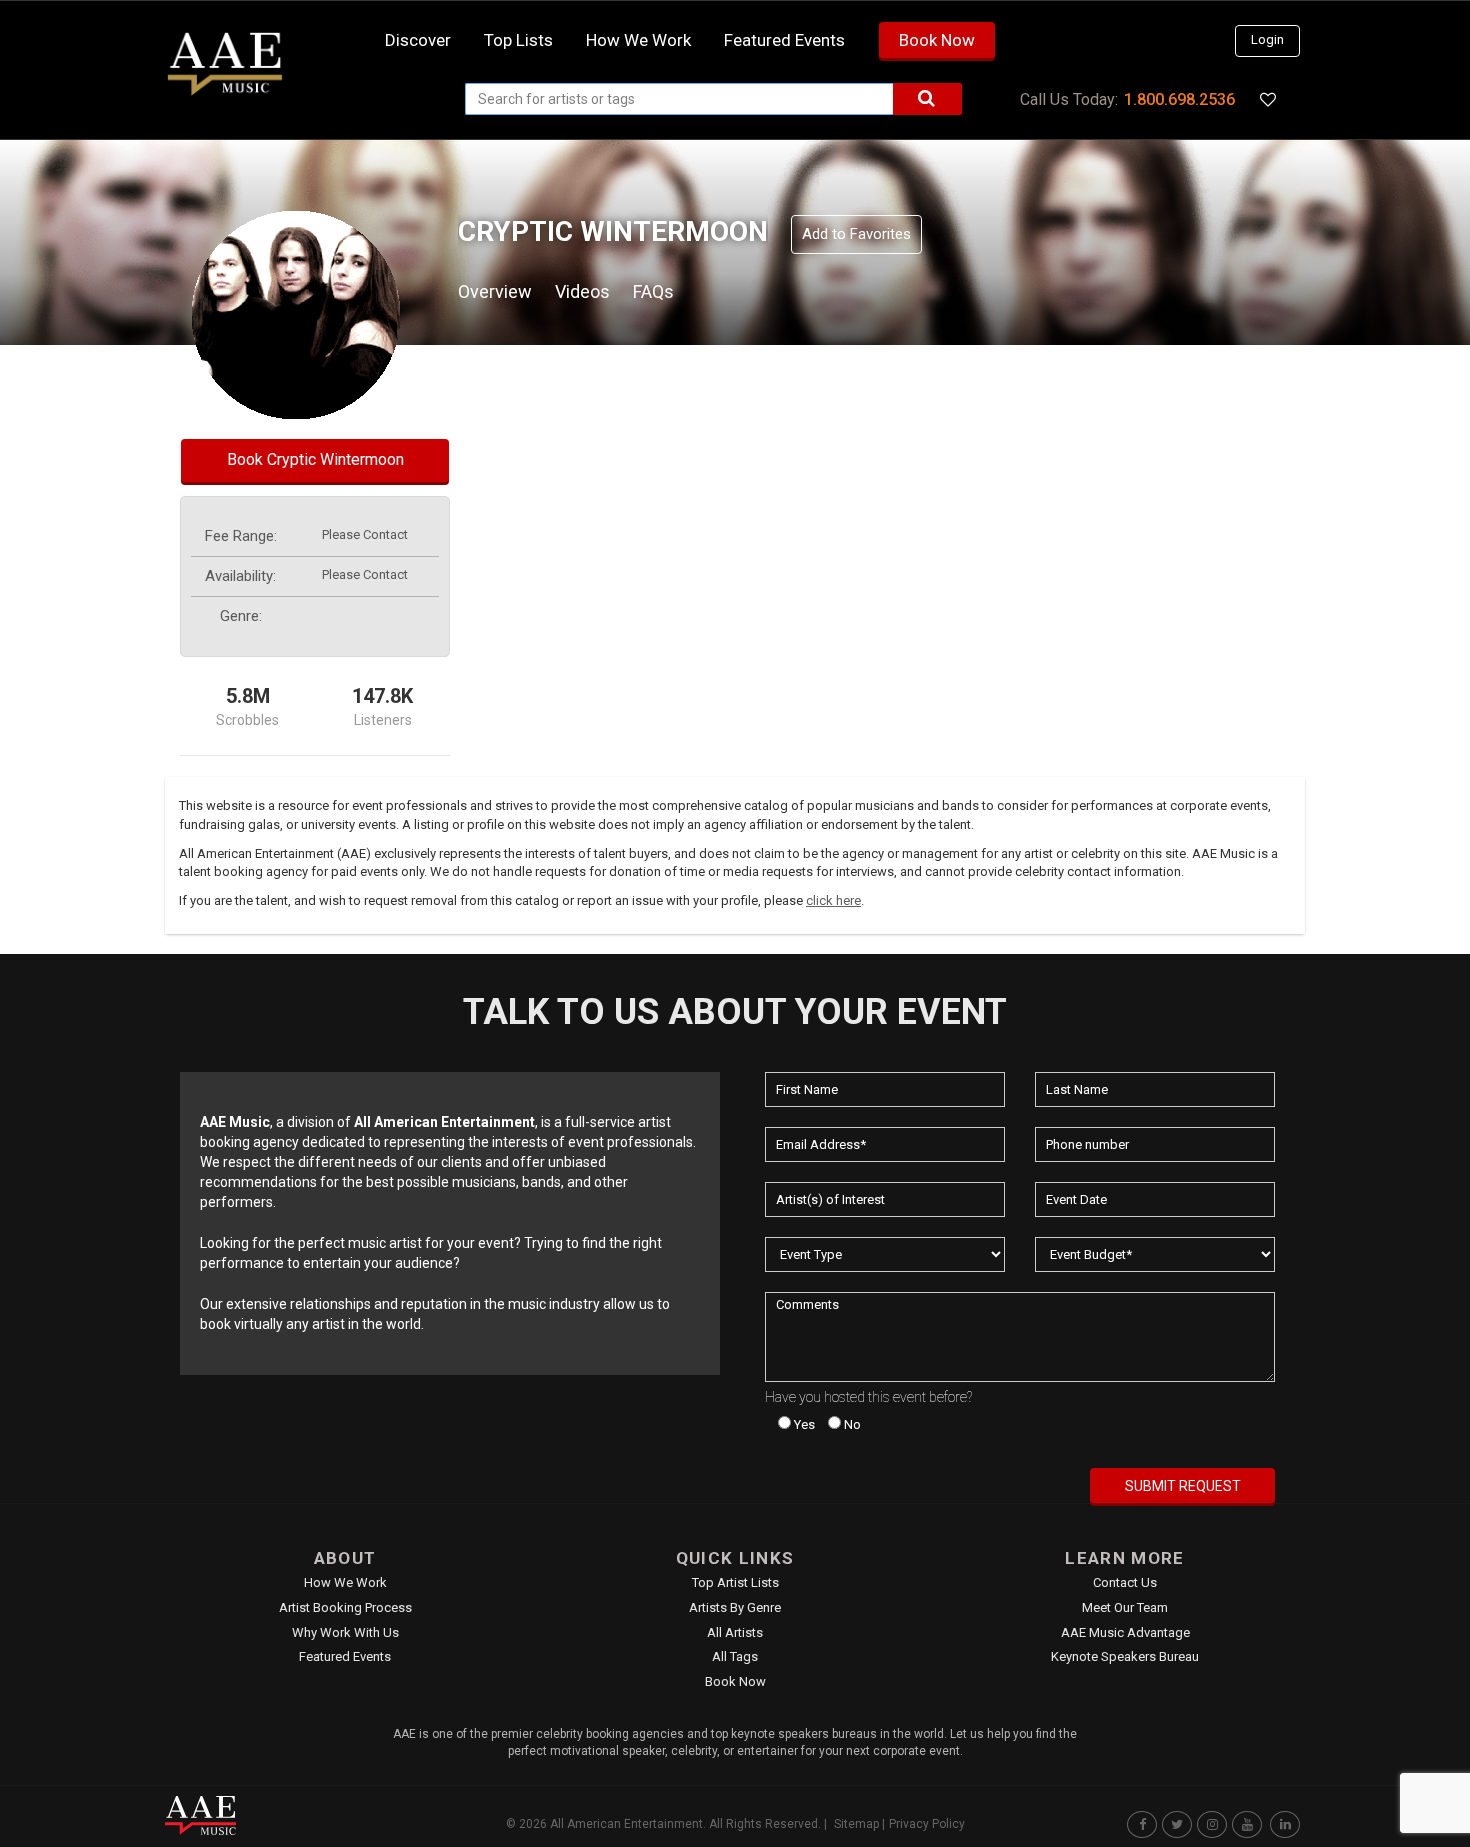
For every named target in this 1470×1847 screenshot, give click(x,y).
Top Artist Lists (735, 1582)
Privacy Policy (927, 1824)
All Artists (735, 1632)
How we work (638, 40)
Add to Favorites (856, 234)
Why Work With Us (345, 1632)
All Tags (735, 1656)
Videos (582, 291)
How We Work (345, 1582)
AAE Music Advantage (1125, 1632)
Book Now (937, 40)
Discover (418, 40)
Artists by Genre (735, 1607)
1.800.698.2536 (1179, 99)
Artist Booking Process (345, 1607)
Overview (495, 291)
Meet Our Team (1125, 1607)
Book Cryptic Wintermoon (315, 459)
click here (833, 900)
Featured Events (784, 40)
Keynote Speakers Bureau (1125, 1656)
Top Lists (518, 40)
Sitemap (856, 1824)
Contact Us (1125, 1582)
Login (1267, 39)
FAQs (653, 291)
